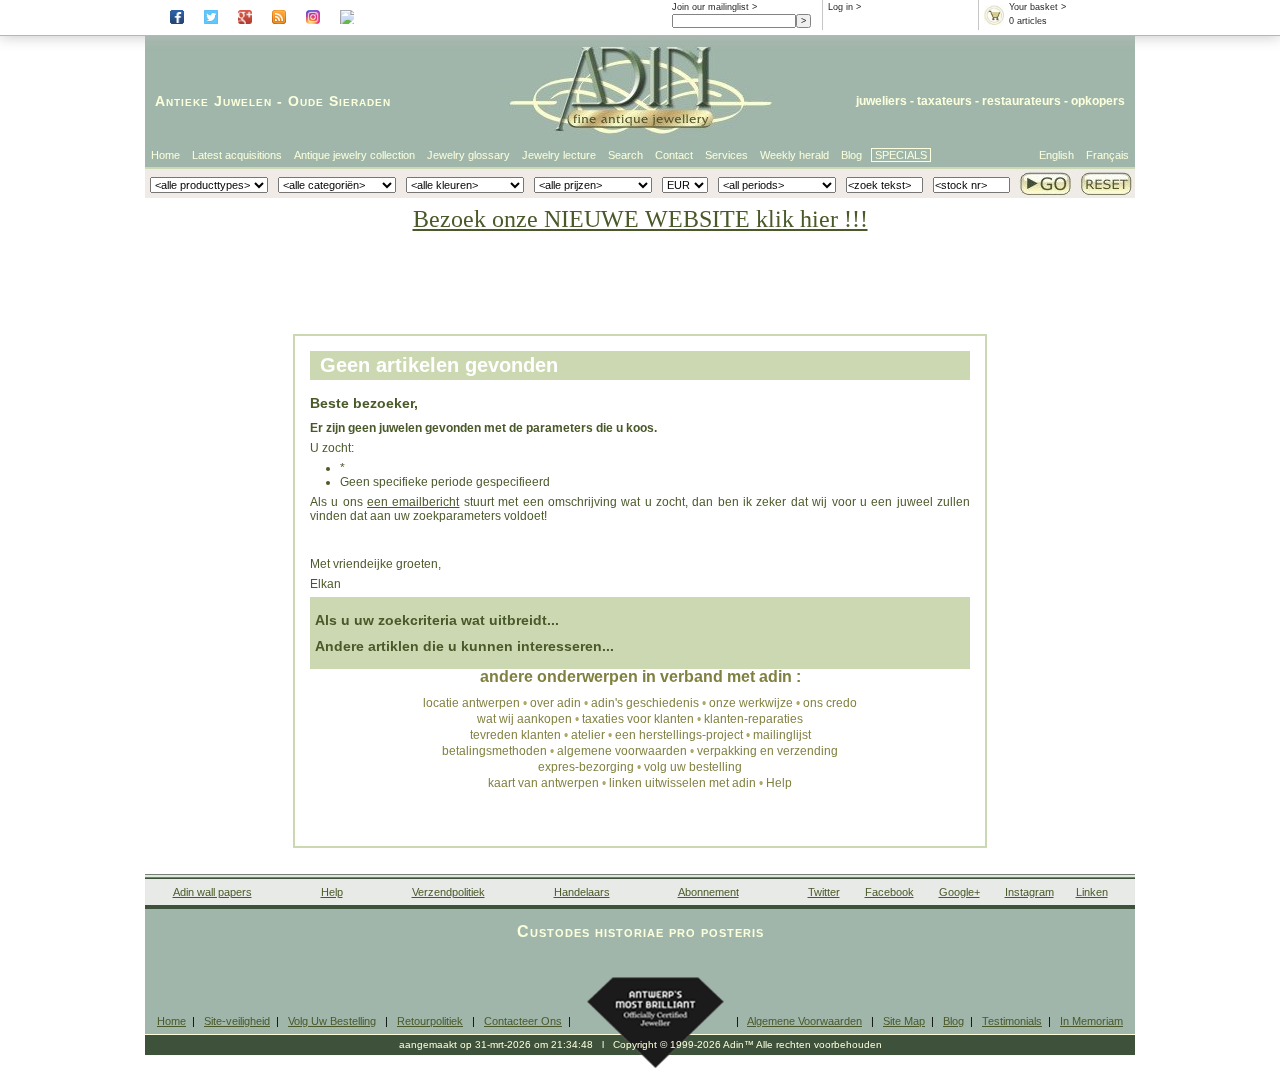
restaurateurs (1021, 101)
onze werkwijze (751, 703)
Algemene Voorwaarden (804, 1021)
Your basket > (1037, 7)
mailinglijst (782, 735)
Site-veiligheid (237, 1021)
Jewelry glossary (468, 155)
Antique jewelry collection (354, 155)
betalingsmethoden (494, 751)
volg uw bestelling (693, 767)
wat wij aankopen (524, 719)
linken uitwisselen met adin (682, 783)
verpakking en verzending (767, 751)
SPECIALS (901, 155)
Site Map (904, 1021)
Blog (851, 155)
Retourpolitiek (430, 1021)
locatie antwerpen (471, 703)
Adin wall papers (212, 892)
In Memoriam (1091, 1021)
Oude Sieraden (339, 101)
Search (625, 155)
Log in (840, 7)
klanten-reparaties (753, 719)
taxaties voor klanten (638, 719)
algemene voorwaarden (622, 751)
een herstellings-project (679, 735)
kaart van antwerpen (543, 783)
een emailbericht (413, 502)
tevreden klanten (515, 735)
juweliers (881, 101)
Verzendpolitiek (448, 892)
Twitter (824, 892)
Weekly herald (794, 155)
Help (779, 783)
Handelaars (582, 892)
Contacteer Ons (523, 1021)
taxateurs (944, 101)
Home (165, 155)
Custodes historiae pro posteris (640, 931)
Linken (1092, 892)
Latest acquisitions (237, 155)
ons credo (830, 703)
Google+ (959, 892)
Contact (674, 155)
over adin (555, 703)
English (1056, 155)
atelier (588, 735)
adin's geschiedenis (645, 703)
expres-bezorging (586, 767)
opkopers (1098, 101)
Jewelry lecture (559, 155)
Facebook (889, 892)
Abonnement (708, 892)
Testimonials (1012, 1021)
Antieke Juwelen (213, 101)
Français (1107, 155)
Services (726, 155)
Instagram (1029, 892)
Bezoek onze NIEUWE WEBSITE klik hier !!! (640, 219)
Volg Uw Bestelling (332, 1021)
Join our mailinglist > (714, 7)
